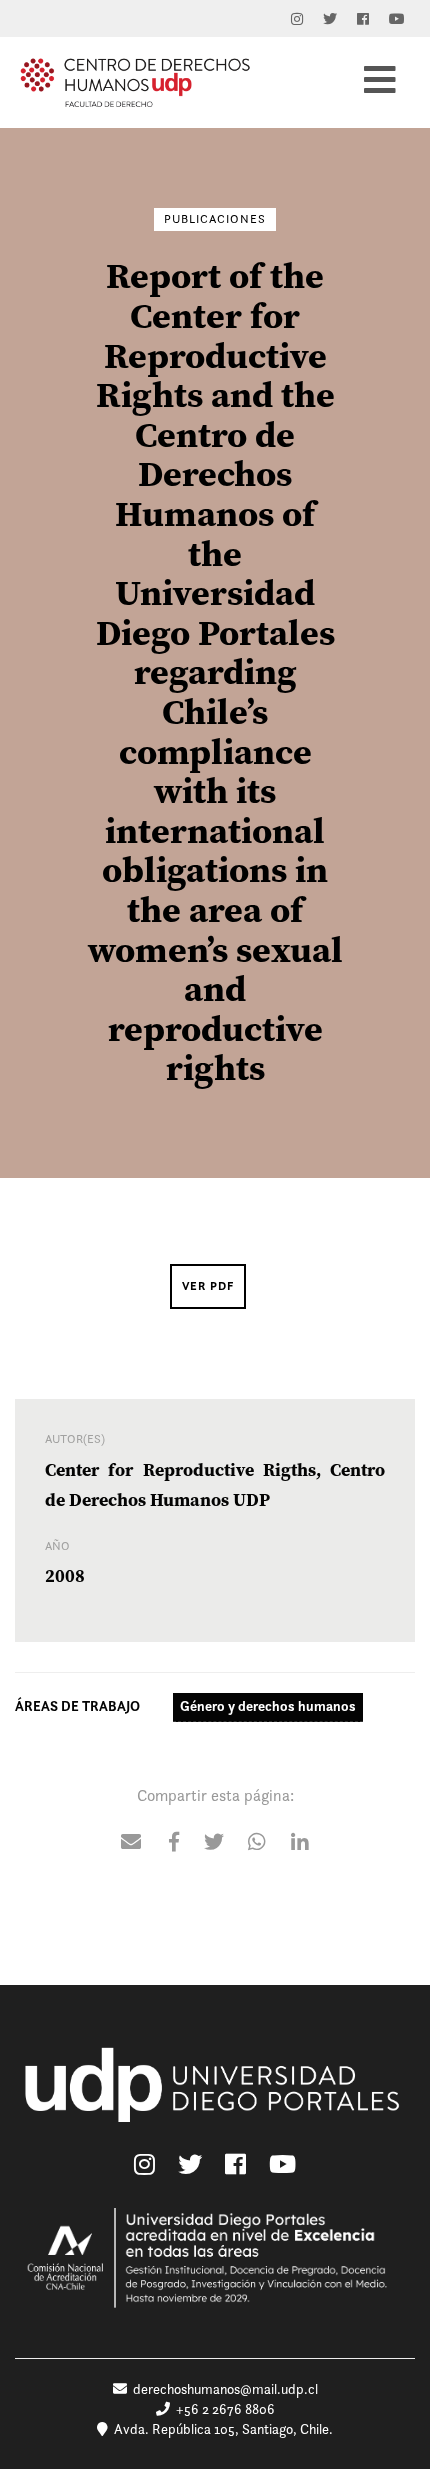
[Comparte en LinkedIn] (300, 1844)
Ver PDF (208, 1286)
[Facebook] (363, 19)
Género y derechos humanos (268, 1706)
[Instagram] (297, 19)
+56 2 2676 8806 (222, 2409)
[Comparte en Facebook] (174, 1844)
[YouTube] (397, 19)
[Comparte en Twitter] (214, 1844)
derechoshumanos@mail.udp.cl (225, 2389)
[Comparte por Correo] (131, 1844)
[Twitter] (330, 19)
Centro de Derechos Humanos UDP (135, 82)
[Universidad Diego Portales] (215, 2096)
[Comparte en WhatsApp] (257, 1844)
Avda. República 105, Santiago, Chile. (220, 2429)
